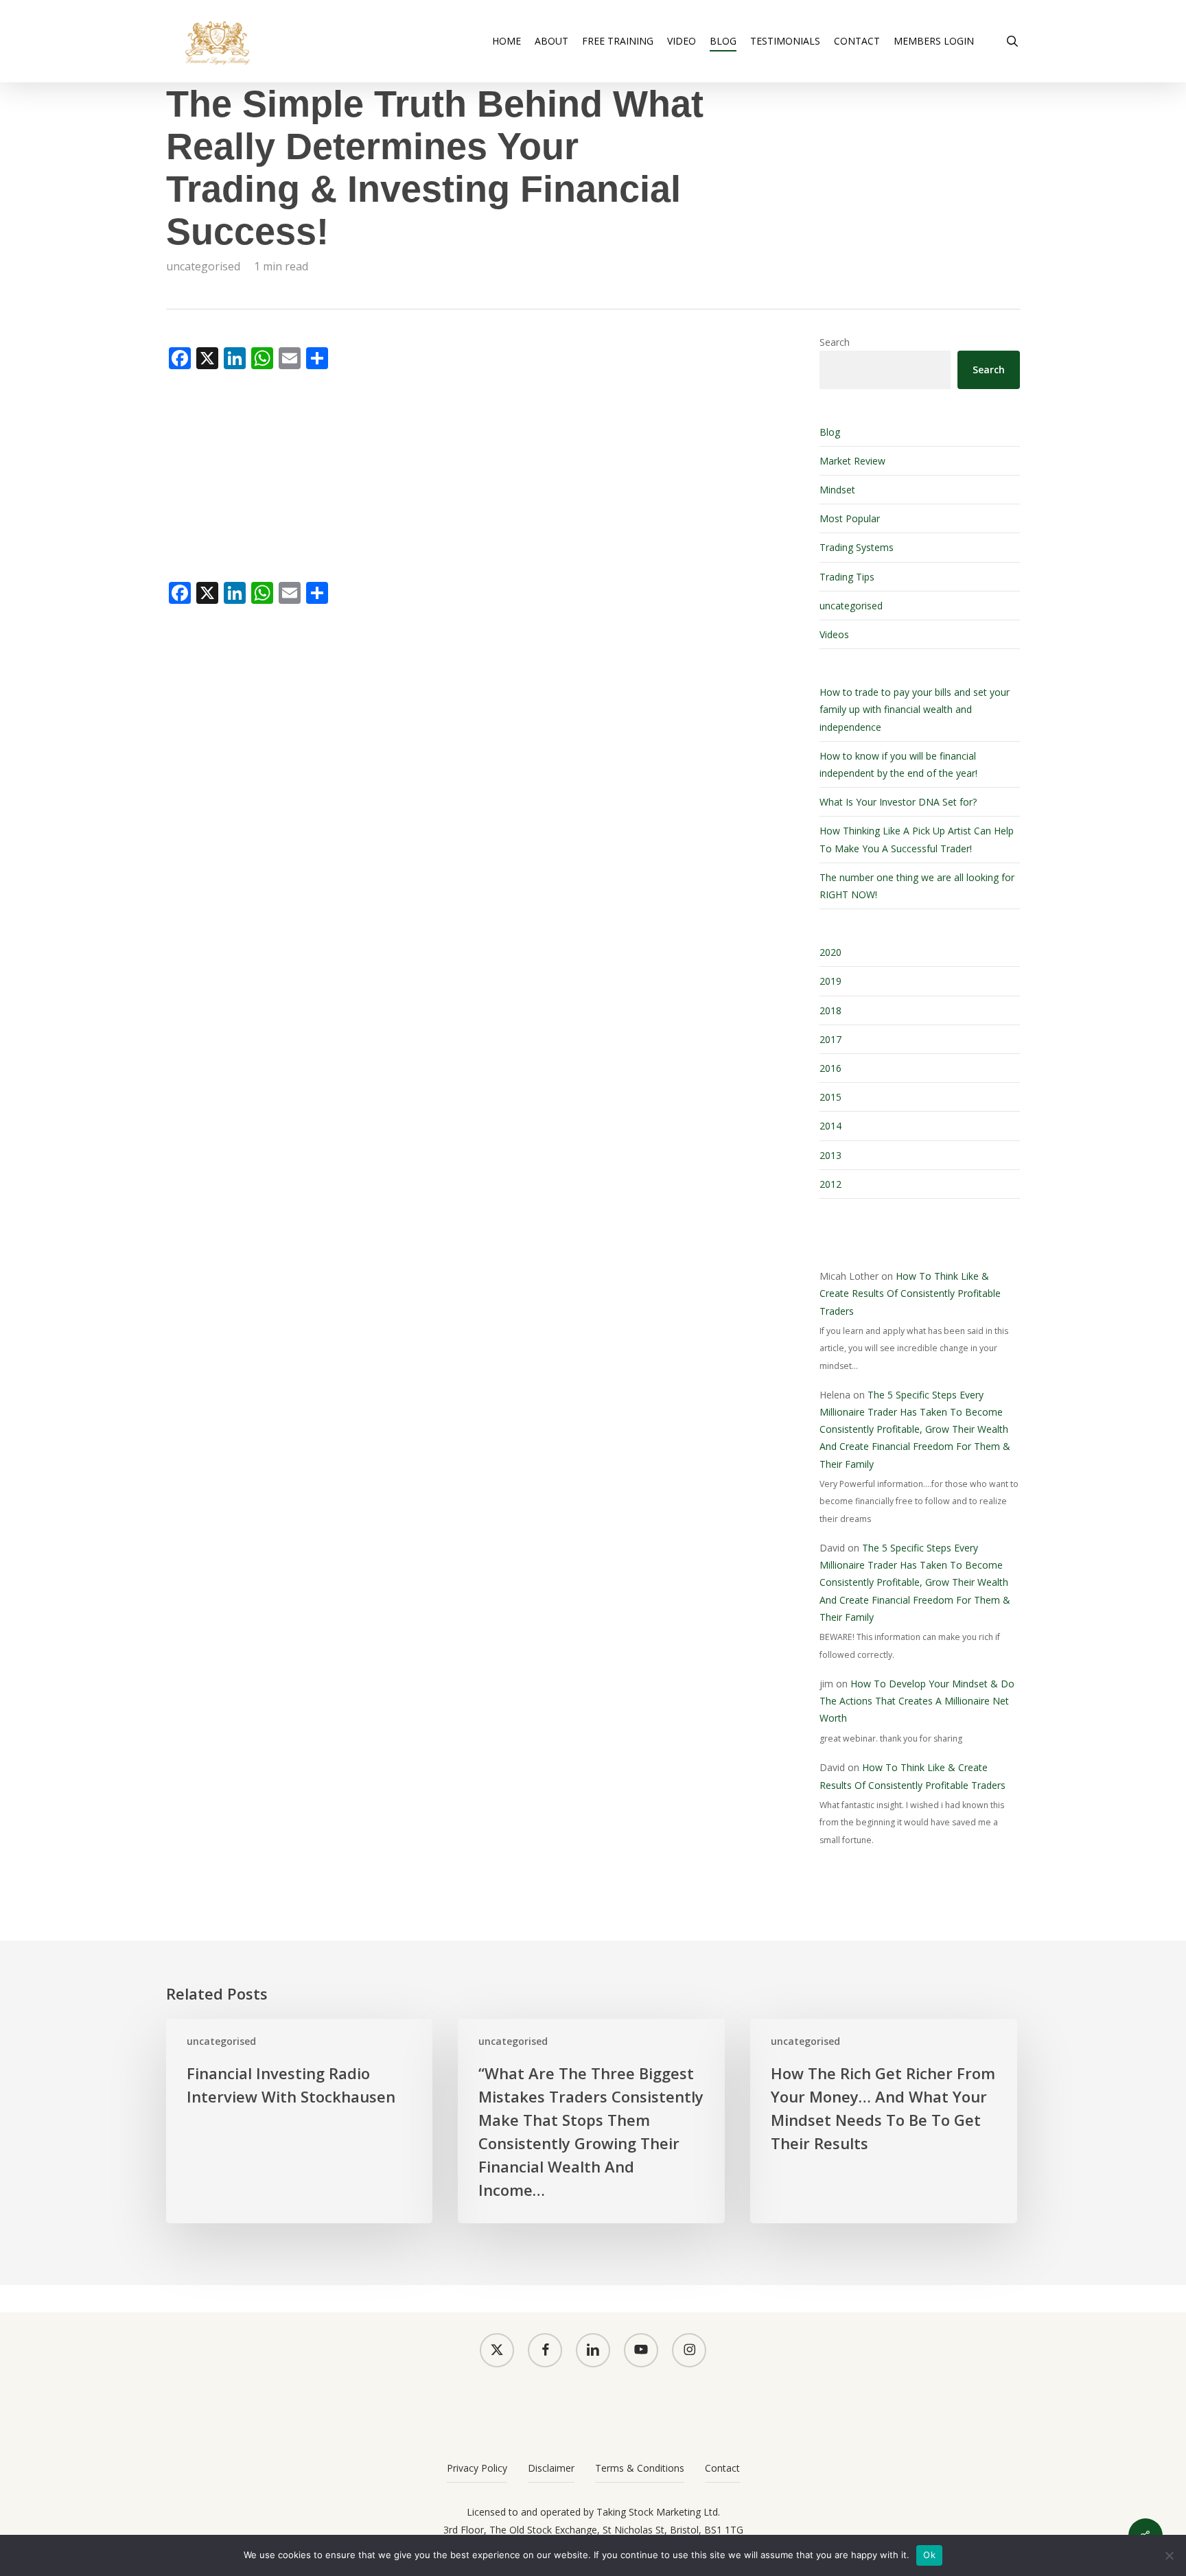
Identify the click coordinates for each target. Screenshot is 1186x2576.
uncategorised (203, 266)
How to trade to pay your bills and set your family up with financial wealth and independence (915, 709)
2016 (830, 1068)
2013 (830, 1155)
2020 (830, 952)
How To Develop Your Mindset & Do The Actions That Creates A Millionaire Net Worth (917, 1701)
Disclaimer (551, 2468)
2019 (830, 981)
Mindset (837, 490)
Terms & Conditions (640, 2468)
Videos (834, 634)
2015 (830, 1097)
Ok (929, 2555)
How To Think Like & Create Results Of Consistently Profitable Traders (910, 1293)
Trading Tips (847, 577)
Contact (722, 2468)
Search (835, 342)
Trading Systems (857, 547)
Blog (830, 432)
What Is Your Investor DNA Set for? (898, 802)
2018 (830, 1010)
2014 (830, 1126)
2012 (830, 1184)
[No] (1169, 2555)
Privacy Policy (477, 2468)
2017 (830, 1039)
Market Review (852, 461)
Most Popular (850, 518)
